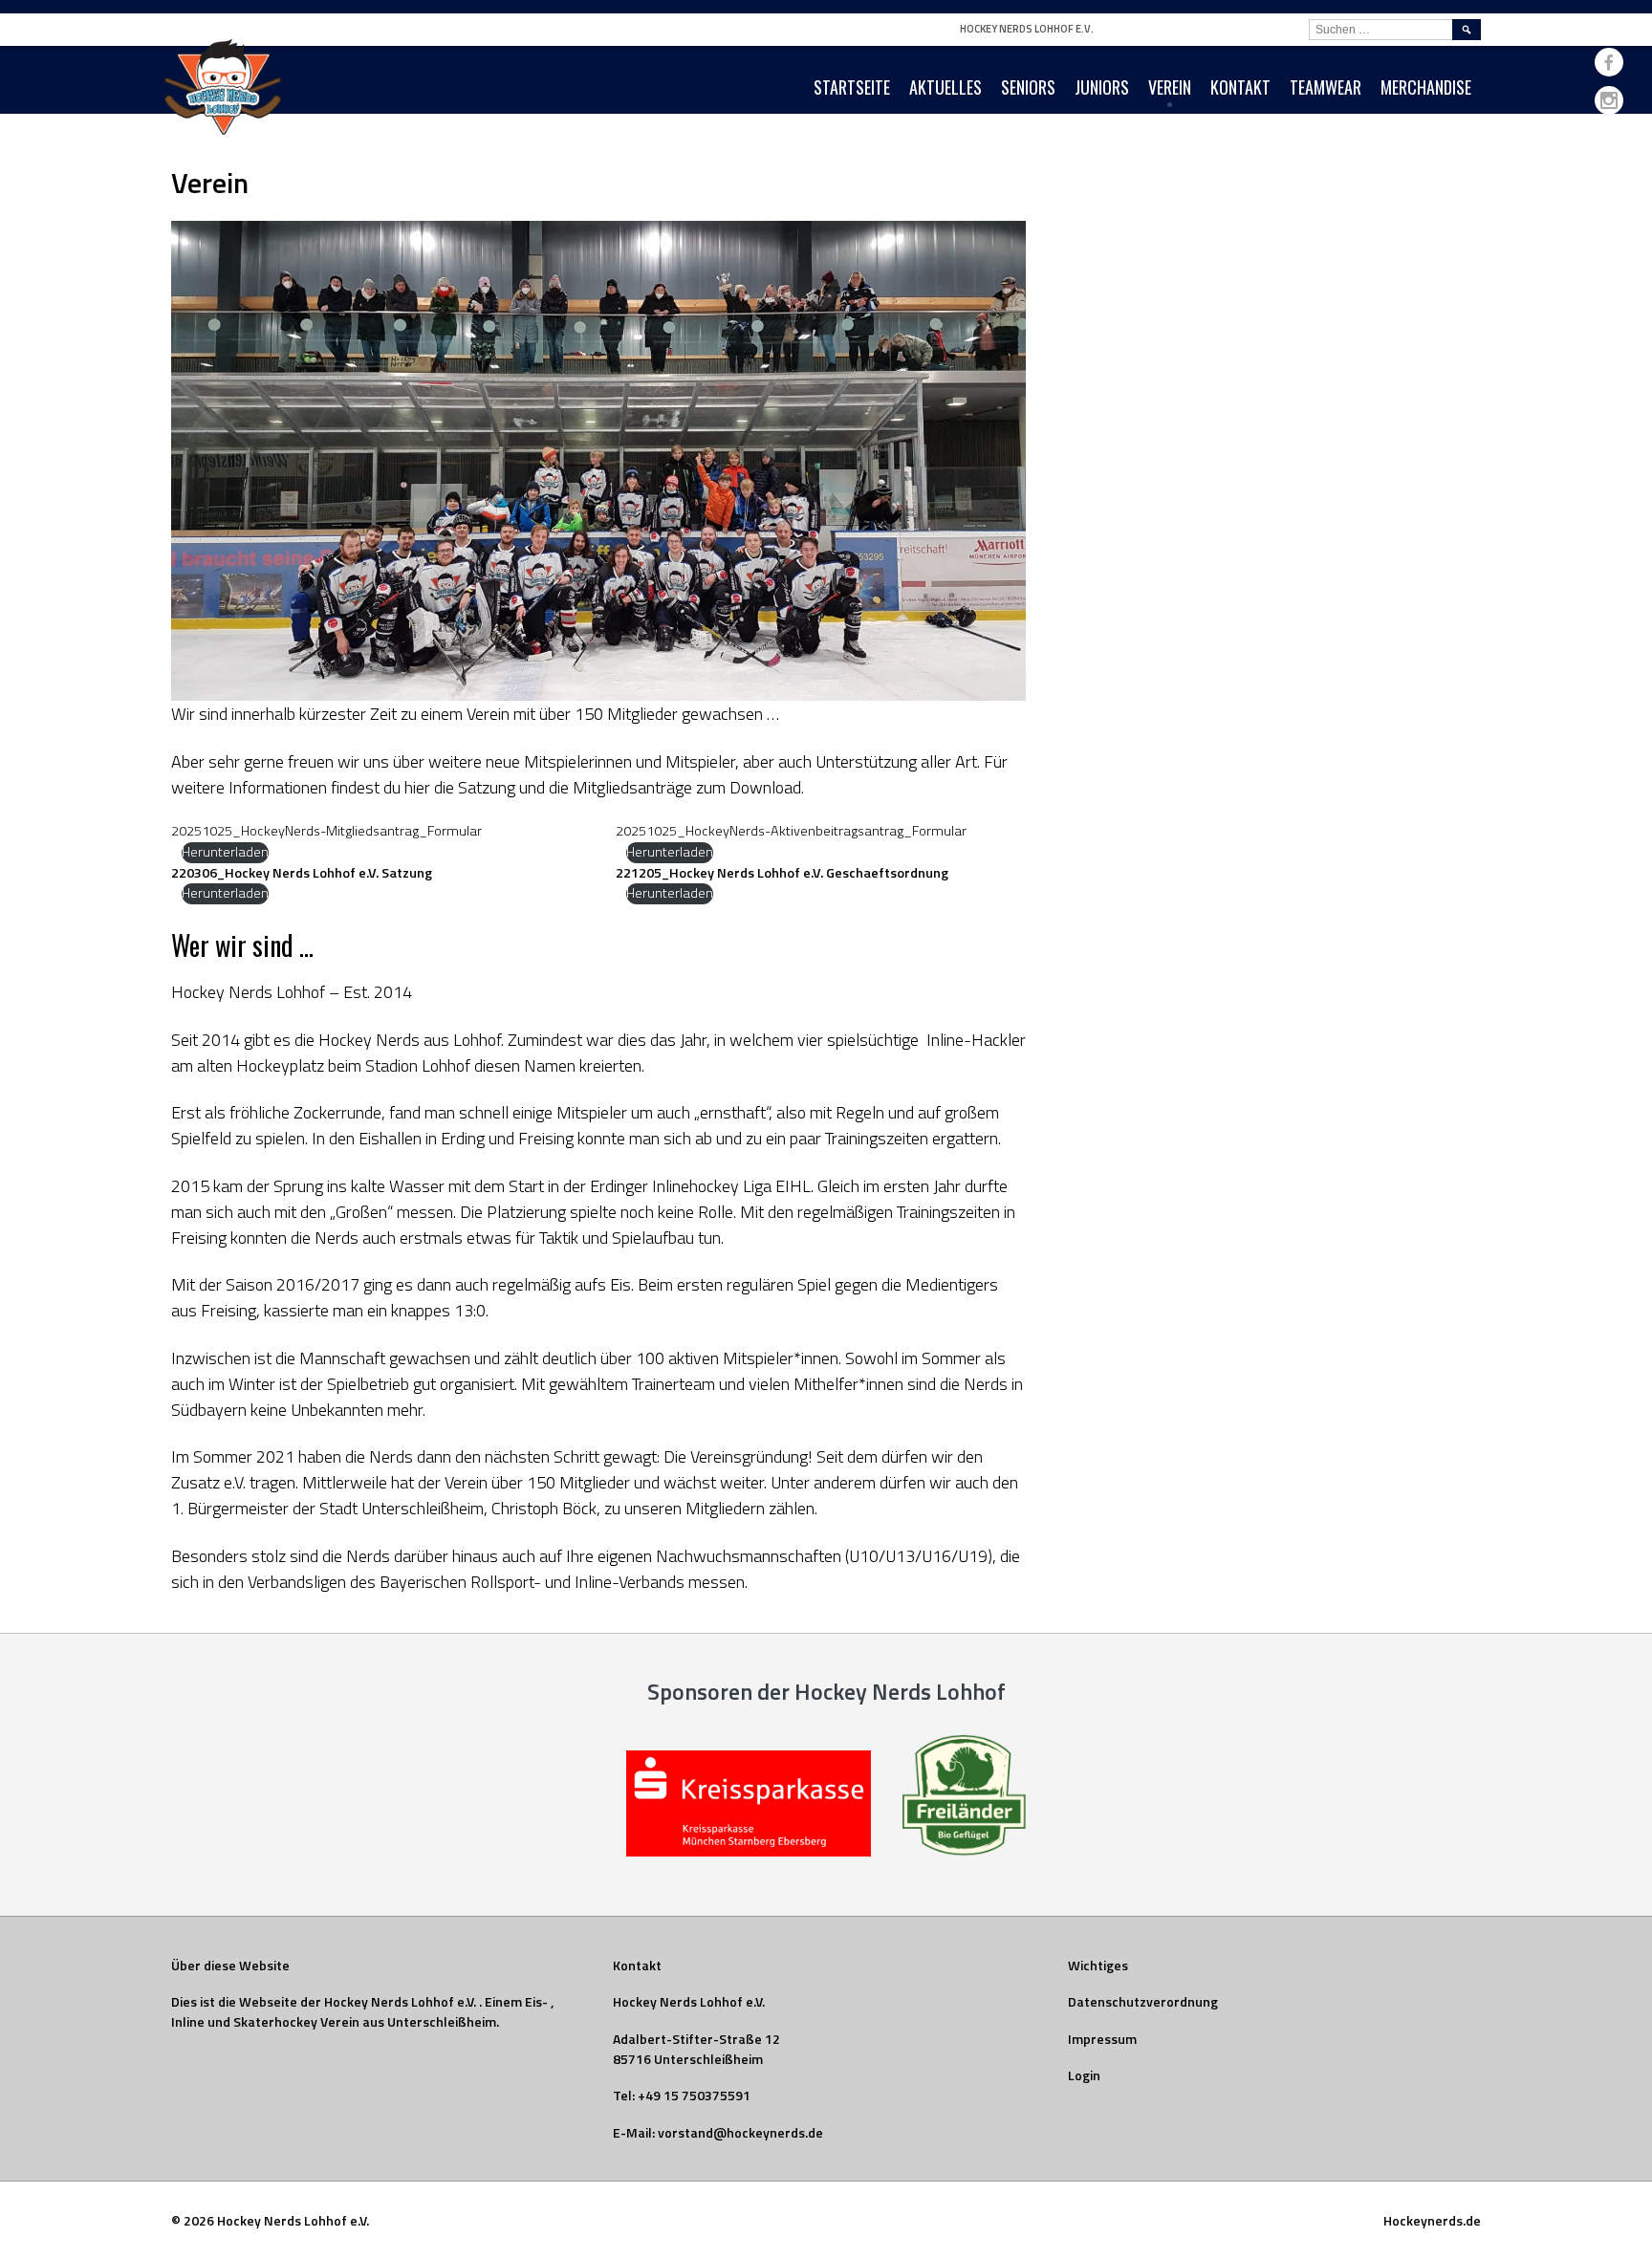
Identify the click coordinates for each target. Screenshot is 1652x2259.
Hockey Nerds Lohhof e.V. (1027, 29)
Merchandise (1426, 87)
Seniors (1028, 87)
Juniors (1102, 87)
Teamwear (1326, 87)
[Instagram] (1609, 100)
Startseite (852, 87)
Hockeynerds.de (1432, 2220)
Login (1084, 2075)
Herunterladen (225, 852)
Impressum (1102, 2039)
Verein (1170, 87)
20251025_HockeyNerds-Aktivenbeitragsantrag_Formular (791, 831)
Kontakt (1240, 87)
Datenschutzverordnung (1143, 2001)
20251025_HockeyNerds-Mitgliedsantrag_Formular (326, 831)
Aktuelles (946, 87)
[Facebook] (1609, 62)
